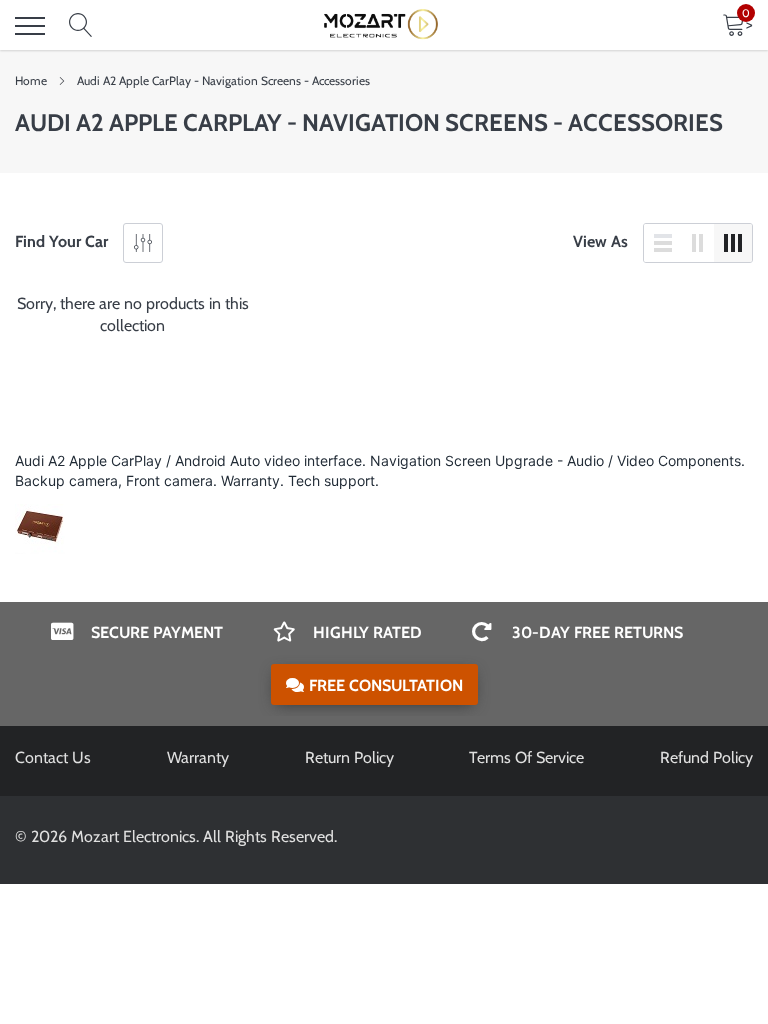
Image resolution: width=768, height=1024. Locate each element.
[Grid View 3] (733, 243)
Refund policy (706, 757)
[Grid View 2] (698, 243)
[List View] (663, 243)
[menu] (30, 26)
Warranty (198, 757)
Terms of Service (526, 757)
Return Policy (349, 757)
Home (31, 80)
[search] (81, 26)
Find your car (61, 241)
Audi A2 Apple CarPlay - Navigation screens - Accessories (223, 80)
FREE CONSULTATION (386, 685)
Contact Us (53, 757)
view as (600, 241)
